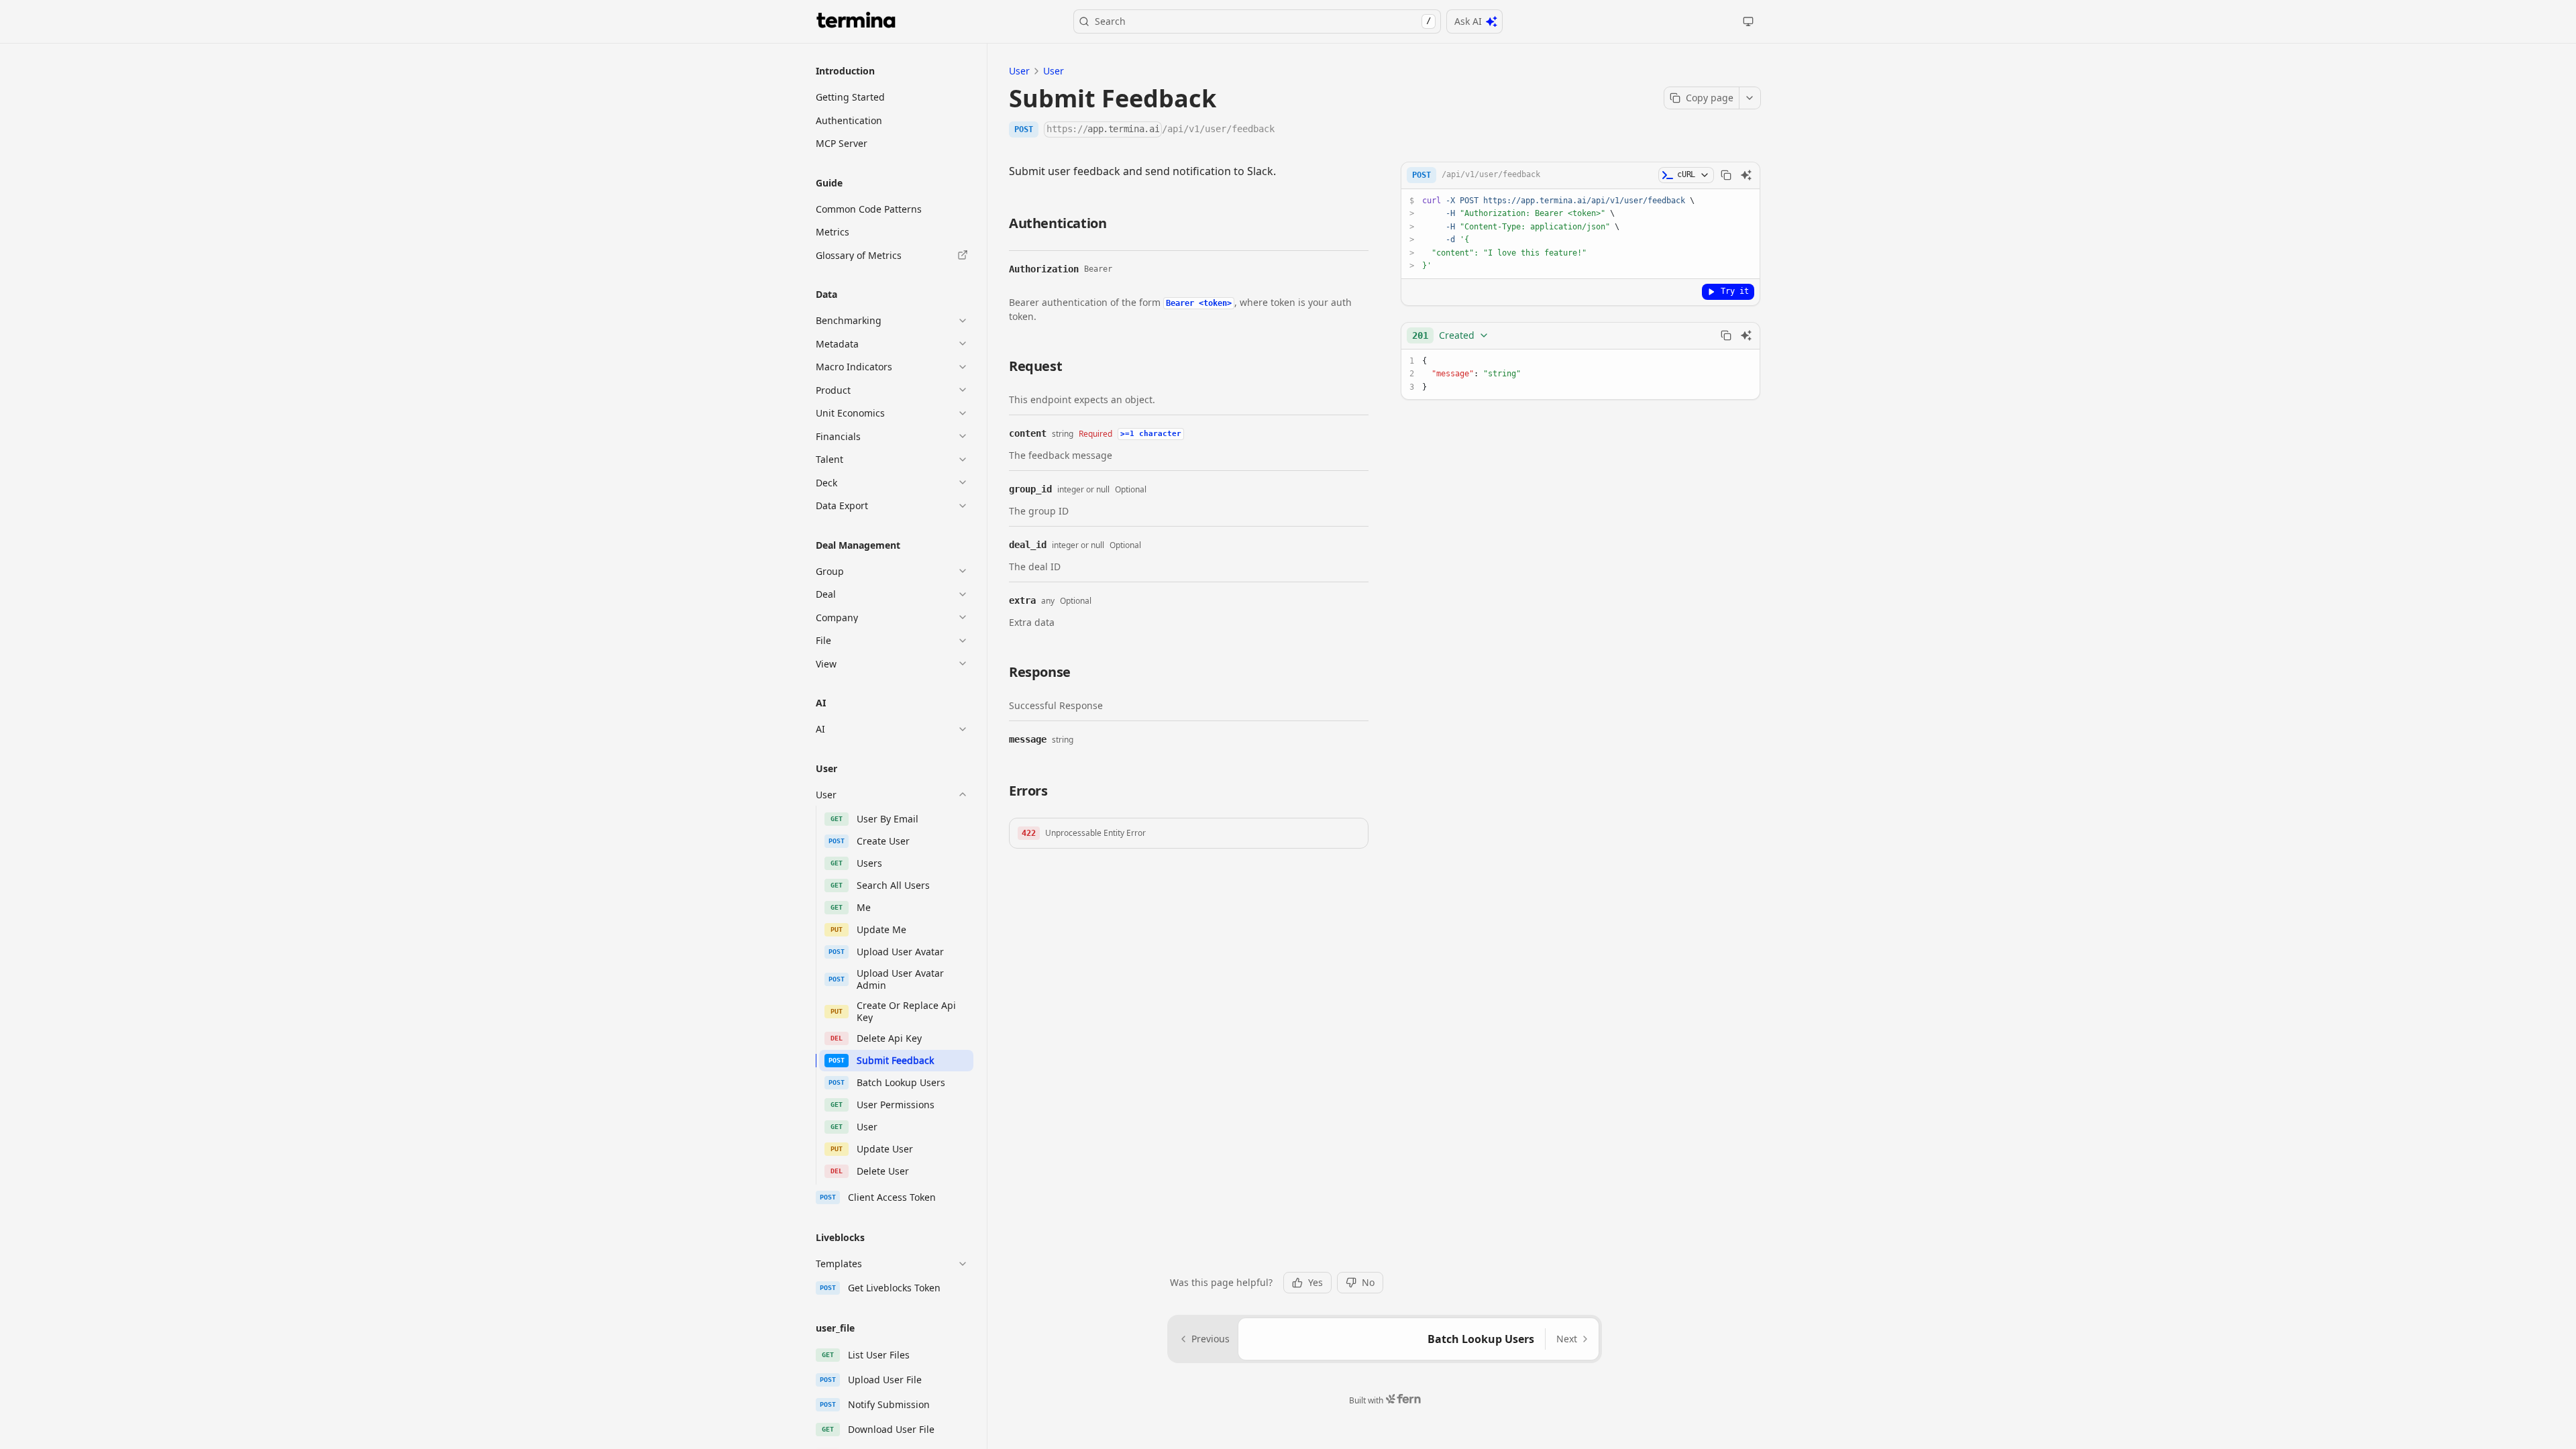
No (1368, 1282)
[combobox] (1451, 335)
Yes (1316, 1282)
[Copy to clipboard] (1726, 175)
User (1019, 71)
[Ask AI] (1746, 175)
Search (1263, 21)
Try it (1735, 291)
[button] (1189, 833)
